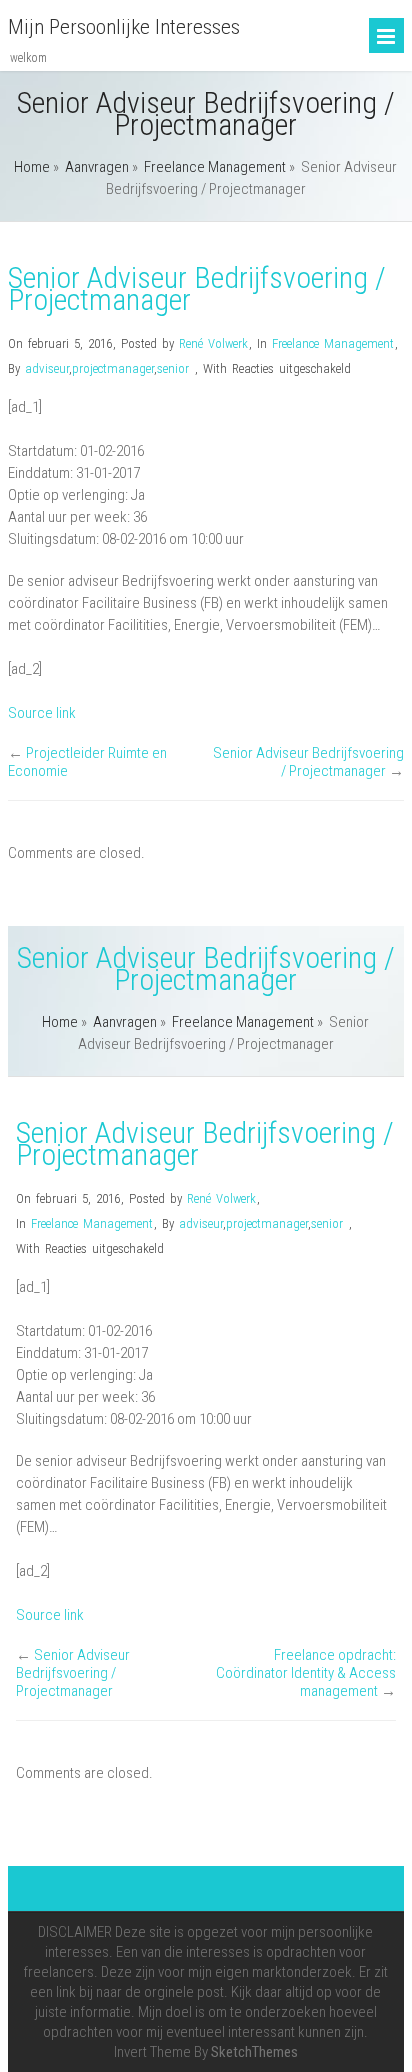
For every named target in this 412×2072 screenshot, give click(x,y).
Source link (42, 713)
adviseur (47, 368)
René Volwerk (213, 343)
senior (173, 368)
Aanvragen (97, 167)
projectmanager (113, 368)
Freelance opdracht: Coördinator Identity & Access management (306, 1673)
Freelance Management (215, 167)
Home (32, 167)
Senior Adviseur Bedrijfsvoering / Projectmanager (308, 762)
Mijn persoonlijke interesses (124, 27)
